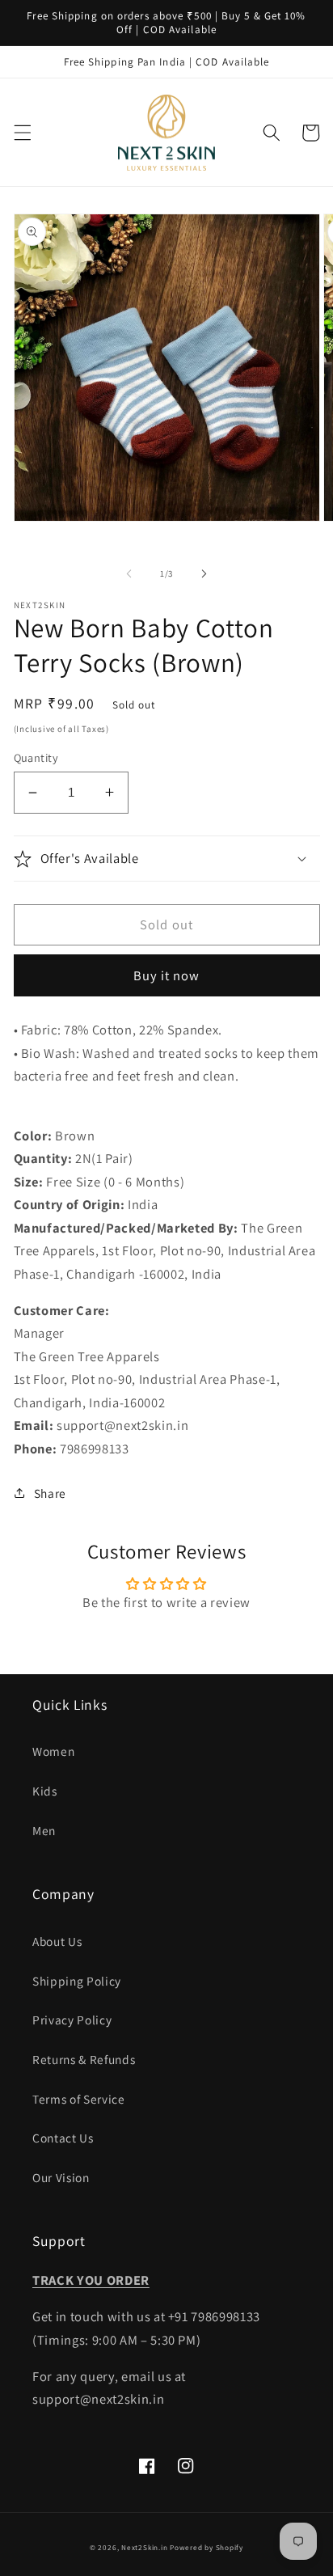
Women (53, 1751)
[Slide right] (204, 573)
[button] (22, 133)
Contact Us (63, 2138)
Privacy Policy (72, 2020)
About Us (57, 1941)
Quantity (36, 757)
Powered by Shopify (207, 2548)
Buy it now (167, 975)
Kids (45, 1791)
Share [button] (50, 1493)
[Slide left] (129, 573)
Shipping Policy (77, 1981)
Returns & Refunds (84, 2059)
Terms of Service (79, 2099)
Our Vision (61, 2177)
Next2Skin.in (144, 2548)
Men (44, 1830)
